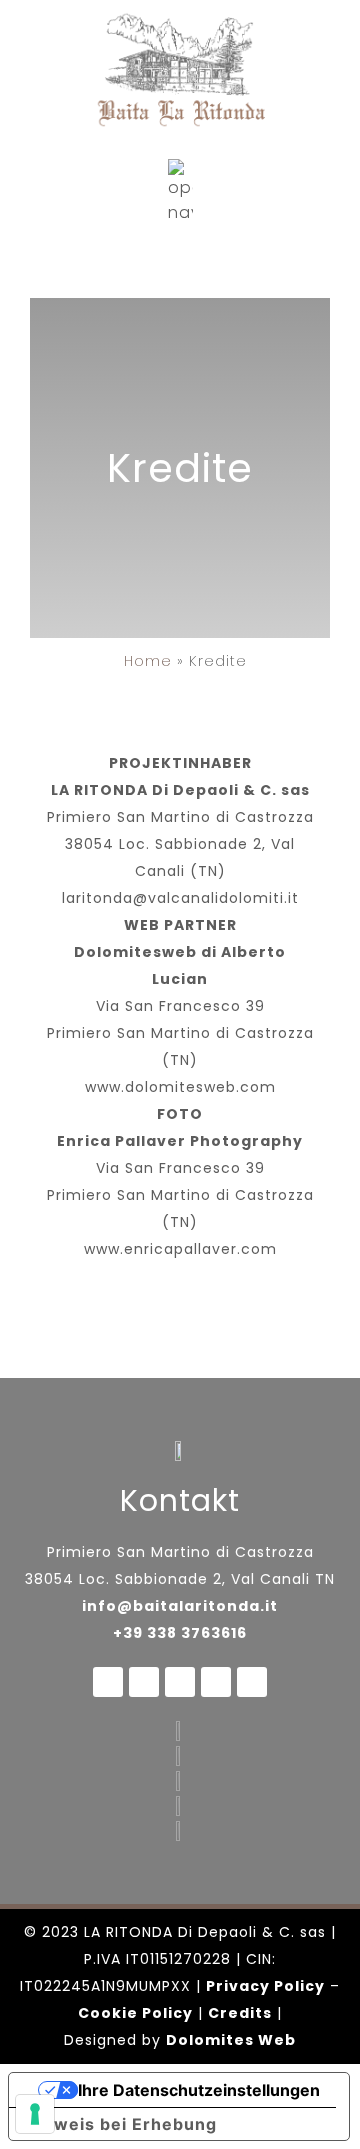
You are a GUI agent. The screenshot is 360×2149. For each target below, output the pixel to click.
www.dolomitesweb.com (180, 1087)
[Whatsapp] (144, 1682)
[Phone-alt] (252, 1682)
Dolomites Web (231, 2040)
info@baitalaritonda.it (180, 1606)
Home (148, 661)
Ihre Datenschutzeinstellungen (199, 2090)
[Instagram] (108, 1682)
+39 (130, 1633)
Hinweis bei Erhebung (121, 2124)
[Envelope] (180, 1682)
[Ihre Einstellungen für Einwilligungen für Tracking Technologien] (35, 2114)
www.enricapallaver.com (180, 1249)
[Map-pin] (216, 1682)
